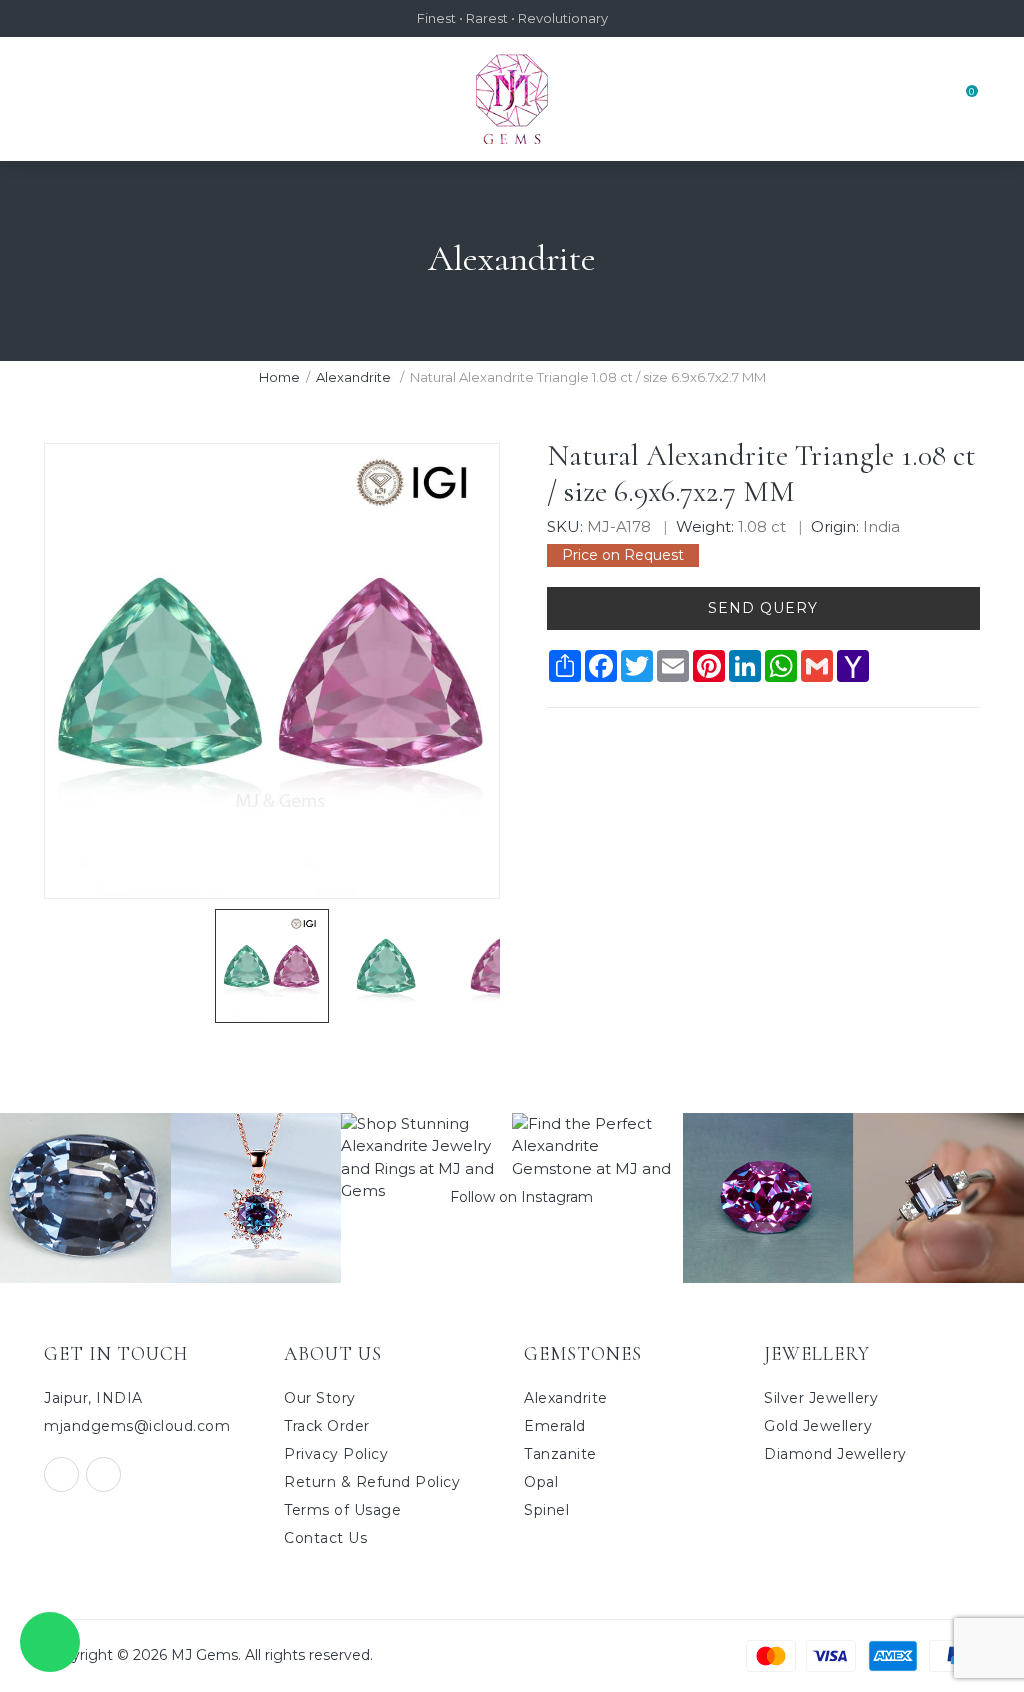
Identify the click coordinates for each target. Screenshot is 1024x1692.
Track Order (327, 1426)
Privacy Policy (336, 1454)
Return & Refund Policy (372, 1482)
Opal (541, 1482)
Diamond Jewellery (835, 1454)
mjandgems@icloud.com (137, 1426)
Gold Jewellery (818, 1426)
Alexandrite (355, 377)
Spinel (546, 1510)
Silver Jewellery (821, 1398)
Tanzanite (560, 1454)
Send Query (763, 608)
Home (279, 377)
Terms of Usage (342, 1510)
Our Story (320, 1398)
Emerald (555, 1426)
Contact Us (325, 1538)
